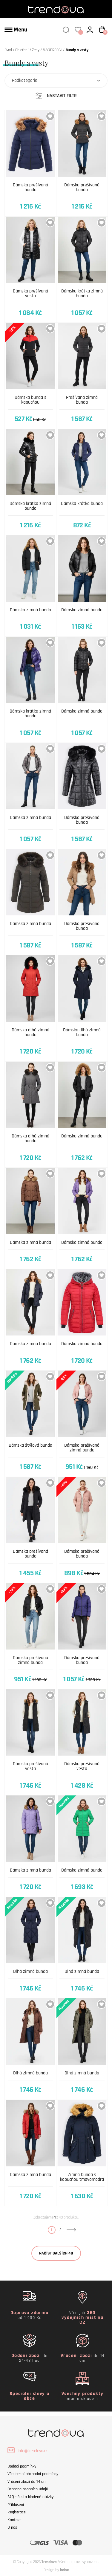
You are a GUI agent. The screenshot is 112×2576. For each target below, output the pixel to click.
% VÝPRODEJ (52, 50)
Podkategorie (25, 80)
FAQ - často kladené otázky (30, 2497)
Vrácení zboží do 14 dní (27, 2482)
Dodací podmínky (22, 2466)
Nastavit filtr (62, 96)
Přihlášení (16, 2505)
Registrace (17, 2512)
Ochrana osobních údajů (28, 2489)
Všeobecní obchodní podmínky (33, 2474)
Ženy (36, 50)
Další (71, 2230)
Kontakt (14, 2520)
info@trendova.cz (32, 2451)
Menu (20, 30)
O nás (12, 2527)
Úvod (8, 50)
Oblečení (22, 50)
